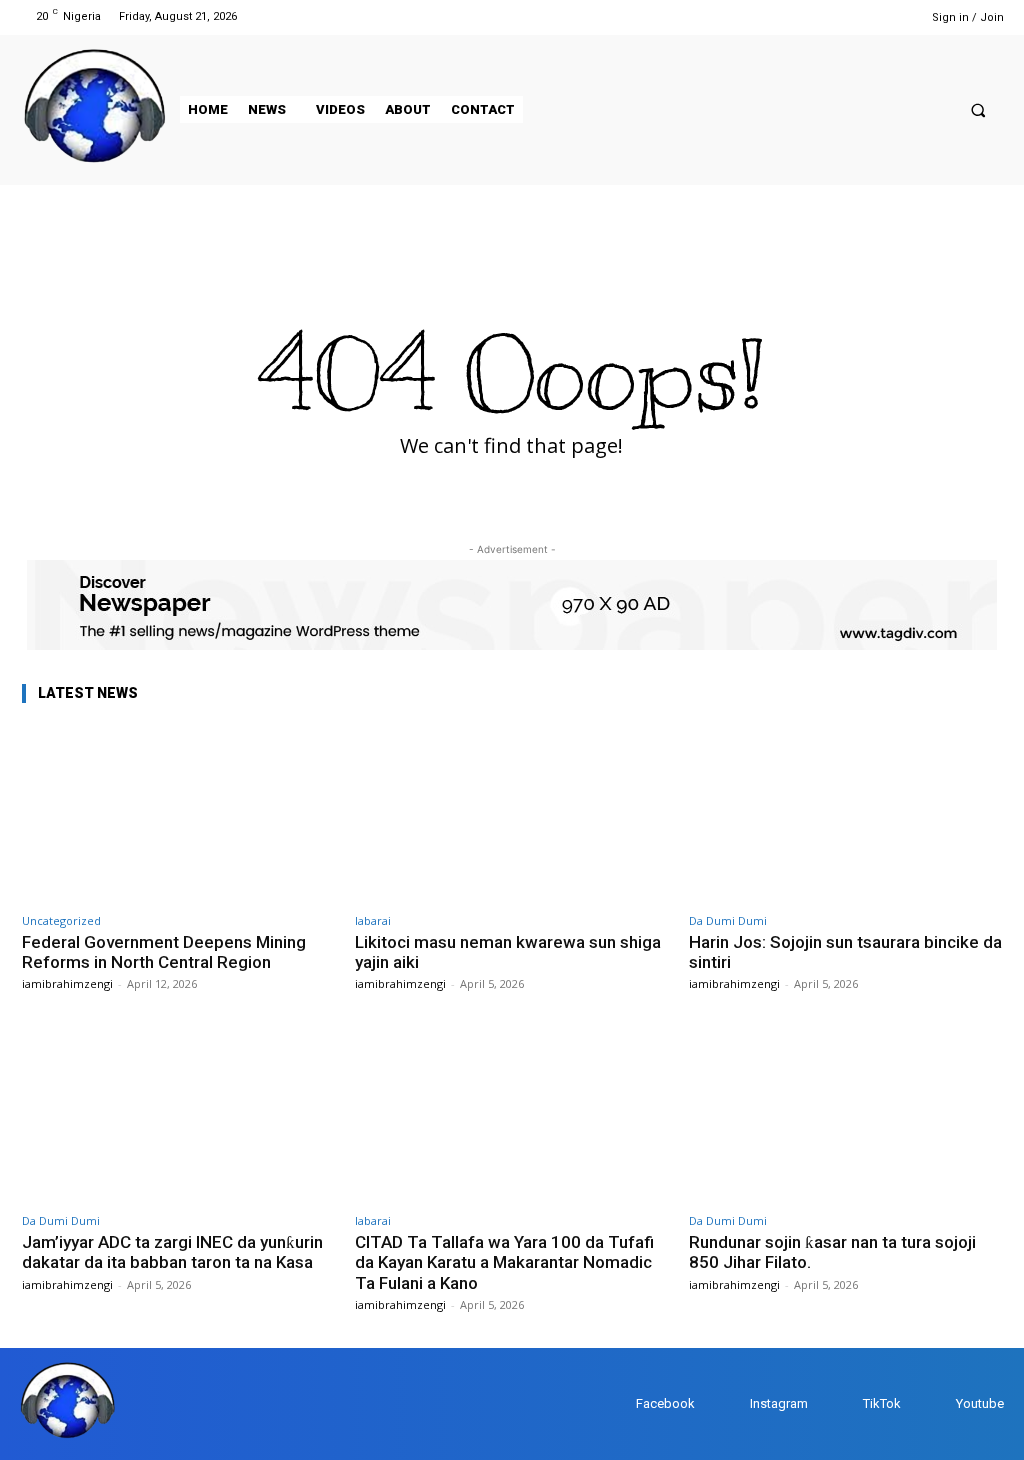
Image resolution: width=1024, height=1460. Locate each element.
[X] (866, 16)
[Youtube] (891, 16)
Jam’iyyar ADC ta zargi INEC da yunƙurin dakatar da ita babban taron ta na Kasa (172, 1252)
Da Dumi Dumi (728, 920)
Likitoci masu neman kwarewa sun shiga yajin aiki (508, 952)
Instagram (779, 1403)
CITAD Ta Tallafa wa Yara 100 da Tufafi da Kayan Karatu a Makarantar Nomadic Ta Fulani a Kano (504, 1262)
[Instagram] (840, 16)
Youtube (980, 1403)
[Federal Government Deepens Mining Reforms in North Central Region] (178, 812)
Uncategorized (61, 920)
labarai (373, 920)
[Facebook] (815, 16)
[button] (978, 109)
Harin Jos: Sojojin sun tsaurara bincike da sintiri (845, 952)
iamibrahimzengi (67, 983)
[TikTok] (843, 1404)
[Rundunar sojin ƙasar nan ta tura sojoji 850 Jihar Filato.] (845, 1112)
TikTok (882, 1403)
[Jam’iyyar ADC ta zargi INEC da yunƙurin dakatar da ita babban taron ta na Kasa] (178, 1112)
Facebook (665, 1403)
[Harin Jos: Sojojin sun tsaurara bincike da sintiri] (845, 812)
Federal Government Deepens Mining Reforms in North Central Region (164, 952)
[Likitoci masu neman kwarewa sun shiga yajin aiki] (511, 812)
